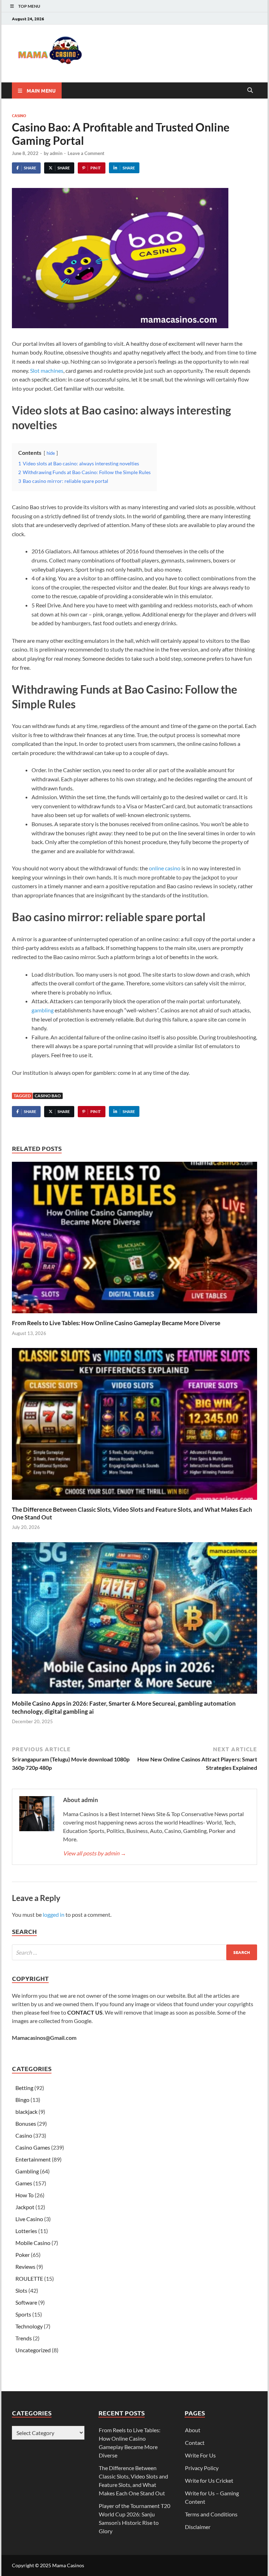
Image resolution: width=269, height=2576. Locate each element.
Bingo (22, 2100)
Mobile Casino (33, 2243)
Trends (24, 2338)
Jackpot (25, 2207)
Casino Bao (48, 1096)
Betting (24, 2088)
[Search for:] (134, 1952)
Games (24, 2183)
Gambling (27, 2171)
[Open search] (250, 90)
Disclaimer (198, 2527)
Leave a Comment (86, 153)
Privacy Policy (202, 2468)
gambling (43, 1010)
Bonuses (26, 2123)
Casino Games (33, 2147)
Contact (195, 2443)
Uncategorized (33, 2350)
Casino (19, 115)
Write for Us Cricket (209, 2480)
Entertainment (33, 2159)
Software (26, 2302)
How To (25, 2195)
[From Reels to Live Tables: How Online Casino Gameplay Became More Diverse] (134, 1240)
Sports (23, 2314)
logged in (54, 1914)
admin (56, 153)
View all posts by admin (95, 1853)
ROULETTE (29, 2278)
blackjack (26, 2112)
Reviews (25, 2267)
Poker (23, 2255)
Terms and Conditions (211, 2514)
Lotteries (26, 2231)
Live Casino (29, 2219)
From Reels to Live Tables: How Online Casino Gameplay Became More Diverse (116, 1323)
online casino (165, 868)
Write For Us (200, 2455)
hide (51, 453)
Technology (29, 2326)
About (193, 2430)
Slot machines (47, 370)
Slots (21, 2290)
